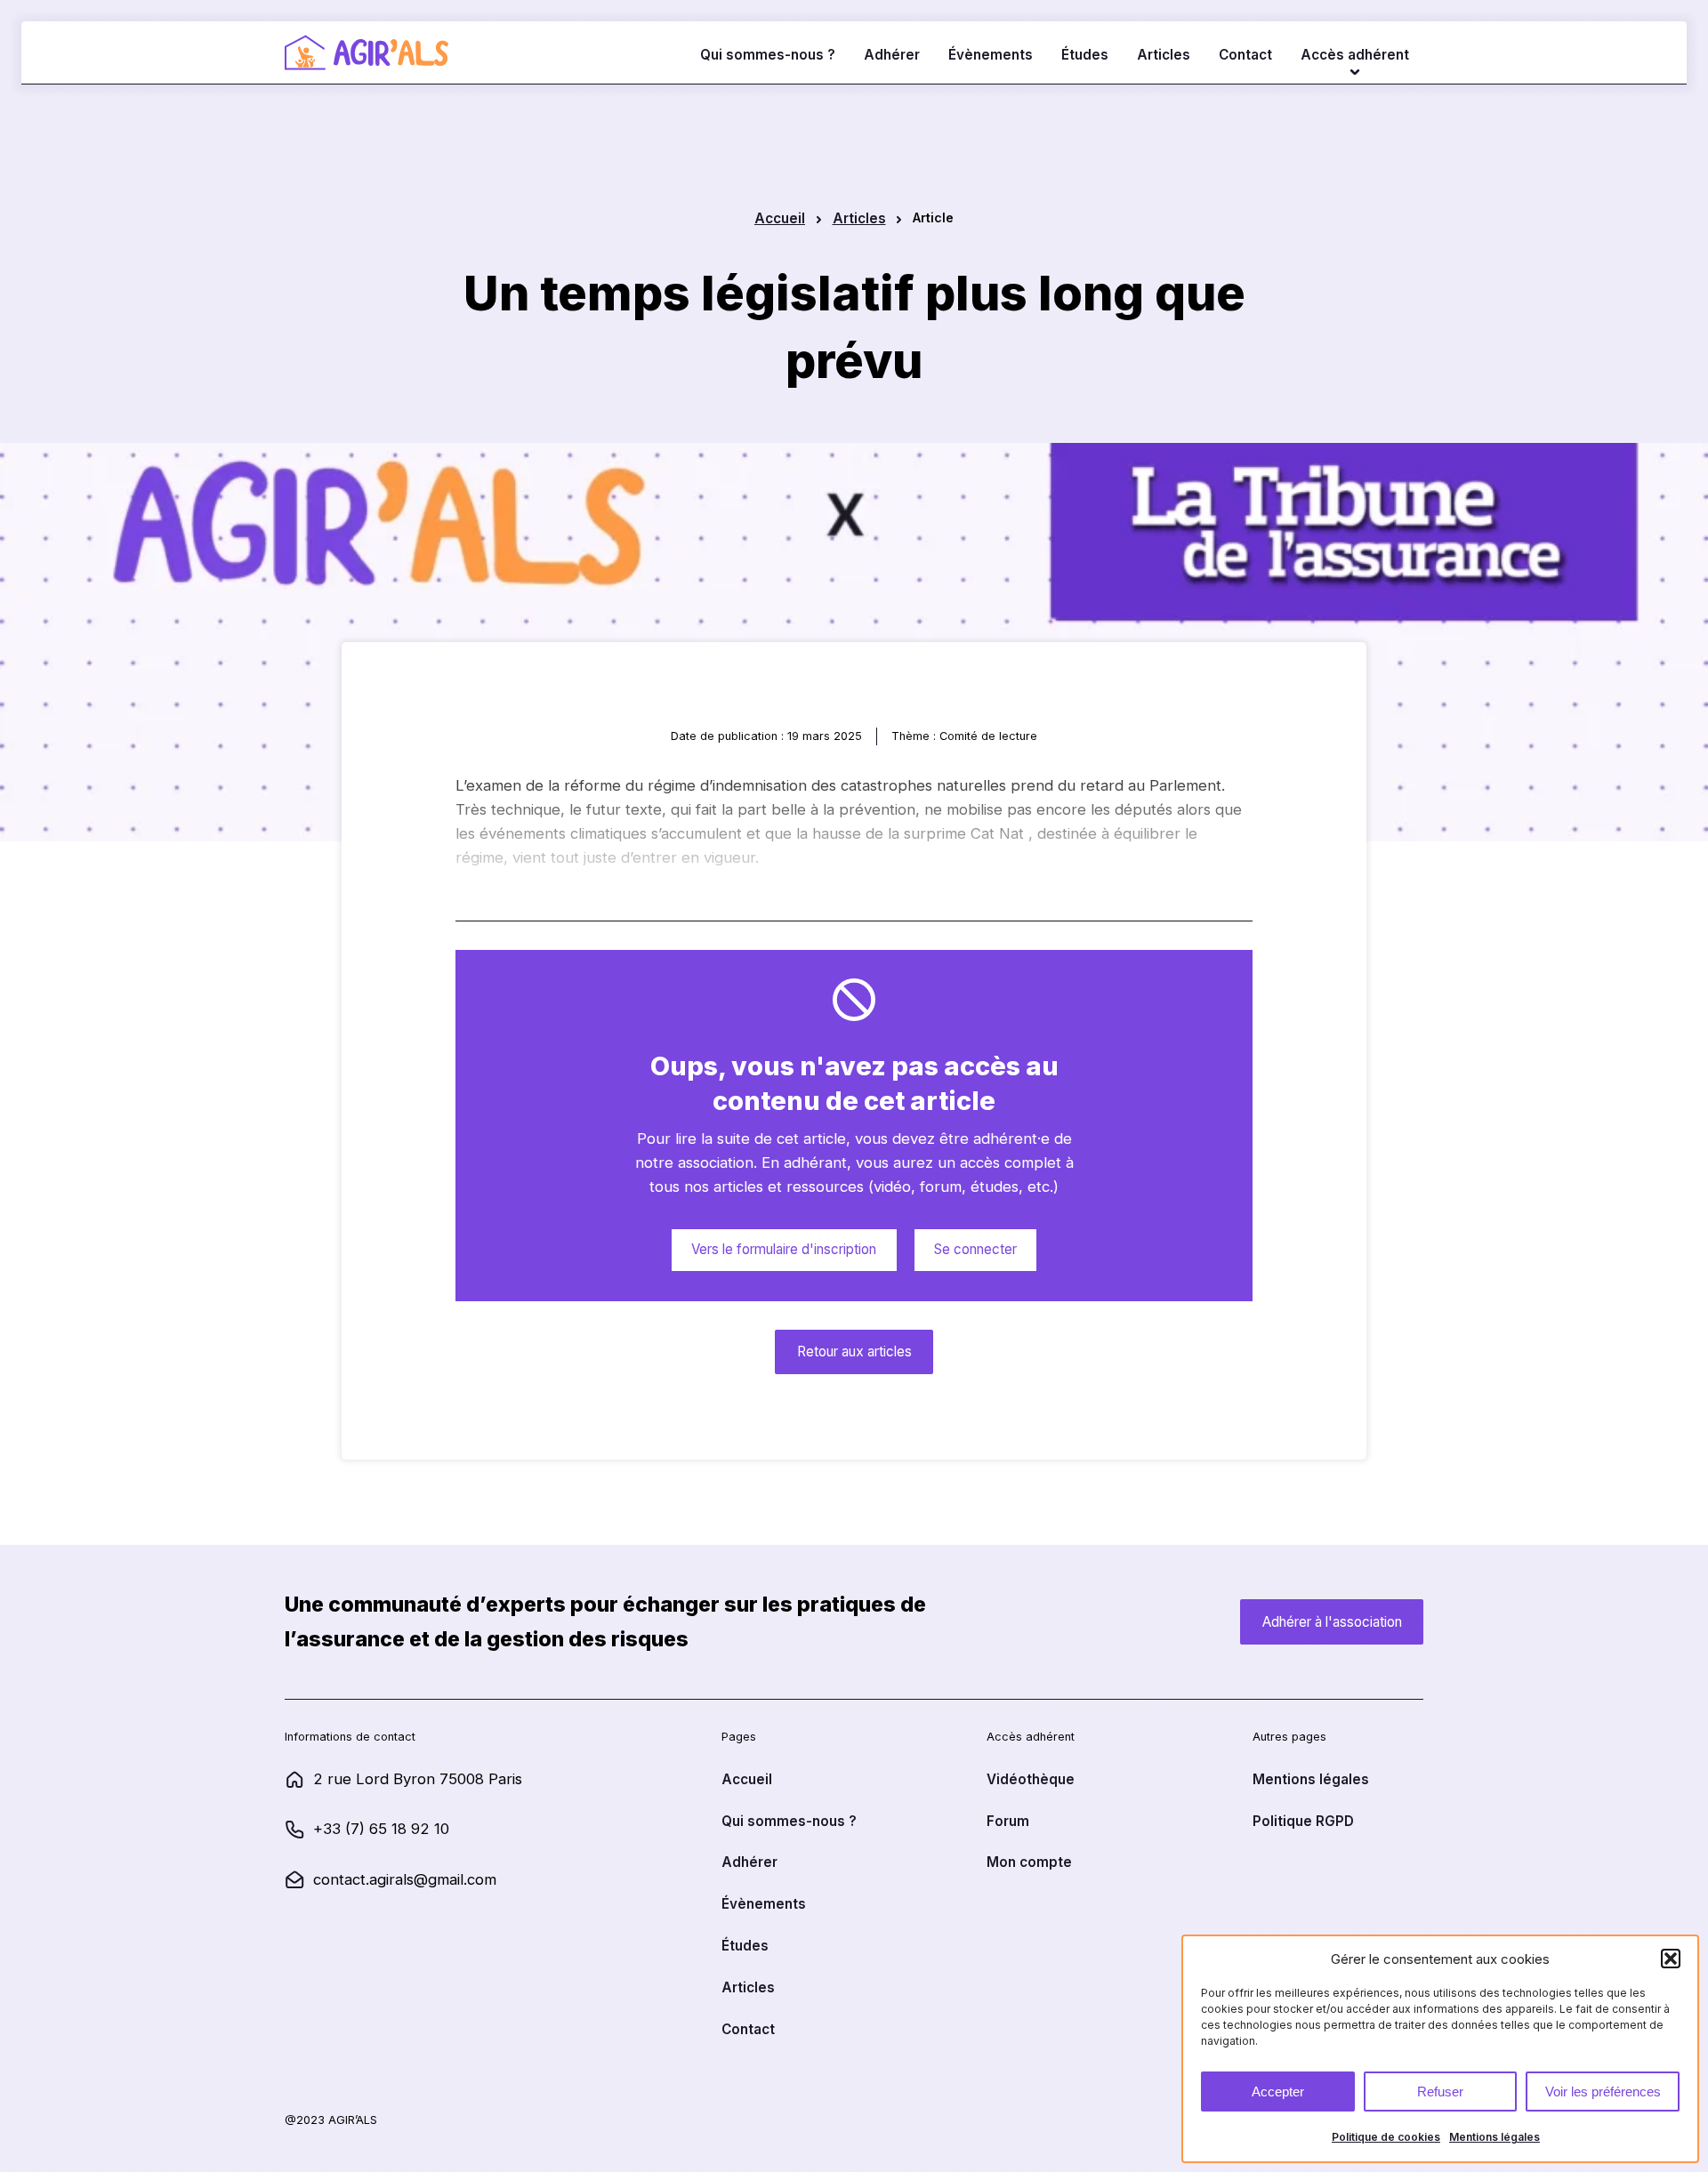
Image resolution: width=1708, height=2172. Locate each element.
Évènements (991, 55)
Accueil (780, 218)
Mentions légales (1494, 2137)
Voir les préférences (1603, 2092)
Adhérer (892, 55)
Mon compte (1029, 1862)
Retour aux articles (854, 1351)
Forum (1008, 1821)
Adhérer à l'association (1332, 1622)
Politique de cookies (1386, 2137)
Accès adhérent (1355, 55)
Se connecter (975, 1249)
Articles (1164, 55)
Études (1085, 55)
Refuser (1440, 2092)
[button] (1671, 1959)
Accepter (1278, 2092)
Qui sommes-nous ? (768, 55)
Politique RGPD (1303, 1821)
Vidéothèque (1031, 1779)
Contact (1245, 55)
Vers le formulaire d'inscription (784, 1249)
